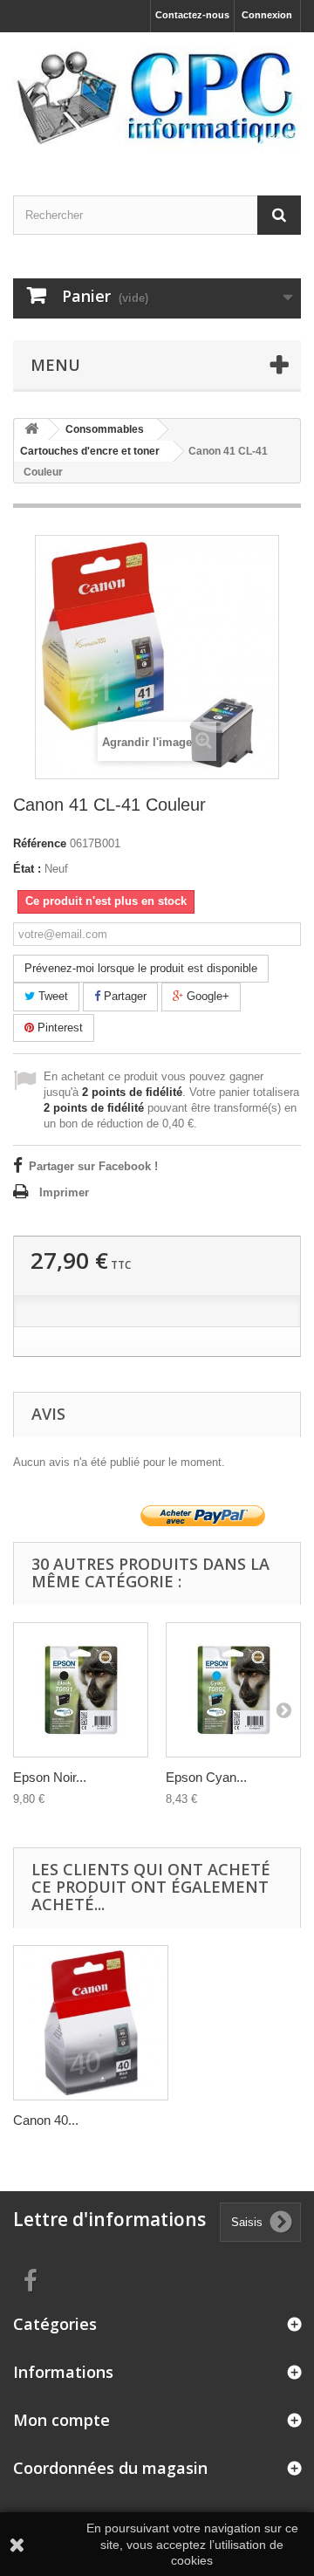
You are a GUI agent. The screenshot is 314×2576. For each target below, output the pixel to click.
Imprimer (64, 1192)
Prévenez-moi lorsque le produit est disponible (141, 968)
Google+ (206, 996)
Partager (123, 996)
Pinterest (58, 1028)
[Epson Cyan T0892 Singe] (233, 1690)
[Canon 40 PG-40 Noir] (91, 2023)
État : (27, 869)
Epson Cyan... (206, 1777)
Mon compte (61, 2420)
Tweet (51, 996)
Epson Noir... (50, 1777)
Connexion (267, 15)
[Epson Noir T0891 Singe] (81, 1690)
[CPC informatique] (157, 99)
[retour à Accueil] (31, 430)
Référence (40, 843)
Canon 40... (46, 2120)
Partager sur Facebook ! (93, 1166)
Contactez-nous (192, 15)
